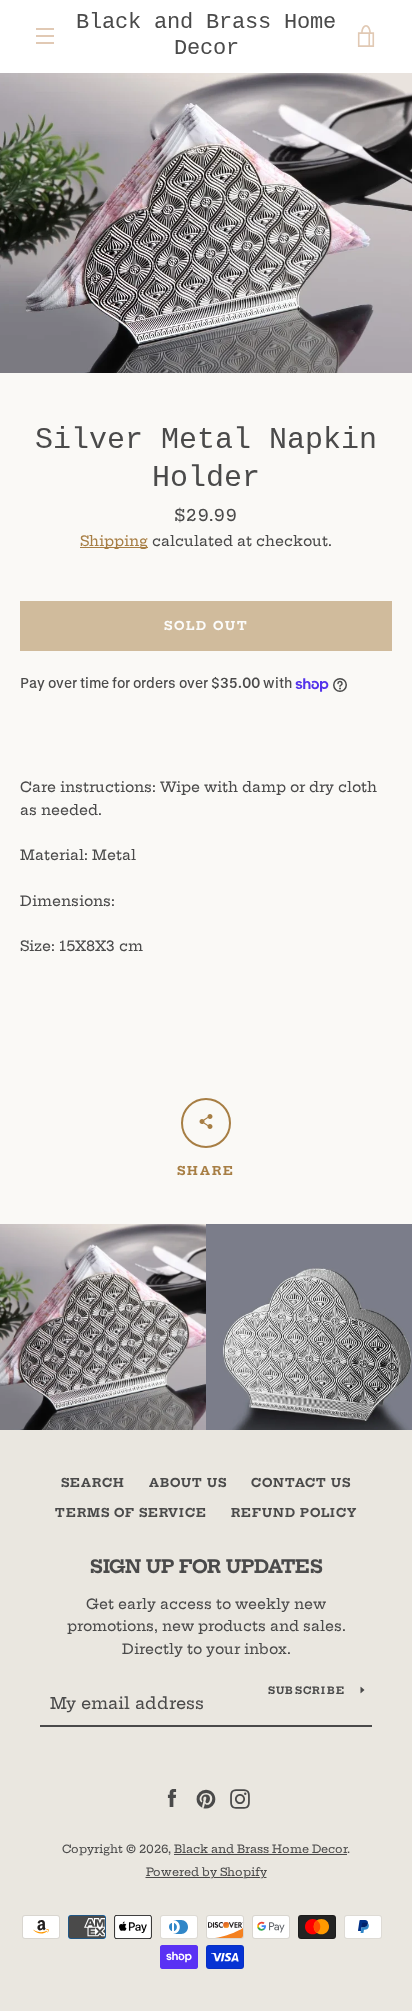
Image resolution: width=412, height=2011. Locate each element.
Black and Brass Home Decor (206, 35)
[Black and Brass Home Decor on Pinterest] (206, 1798)
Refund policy (294, 1512)
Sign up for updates (206, 1566)
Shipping (114, 541)
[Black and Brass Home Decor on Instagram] (240, 1798)
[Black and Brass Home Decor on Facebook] (172, 1798)
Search (93, 1482)
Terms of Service (131, 1512)
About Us (188, 1482)
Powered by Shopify (206, 1872)
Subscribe (306, 1690)
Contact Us (301, 1482)
